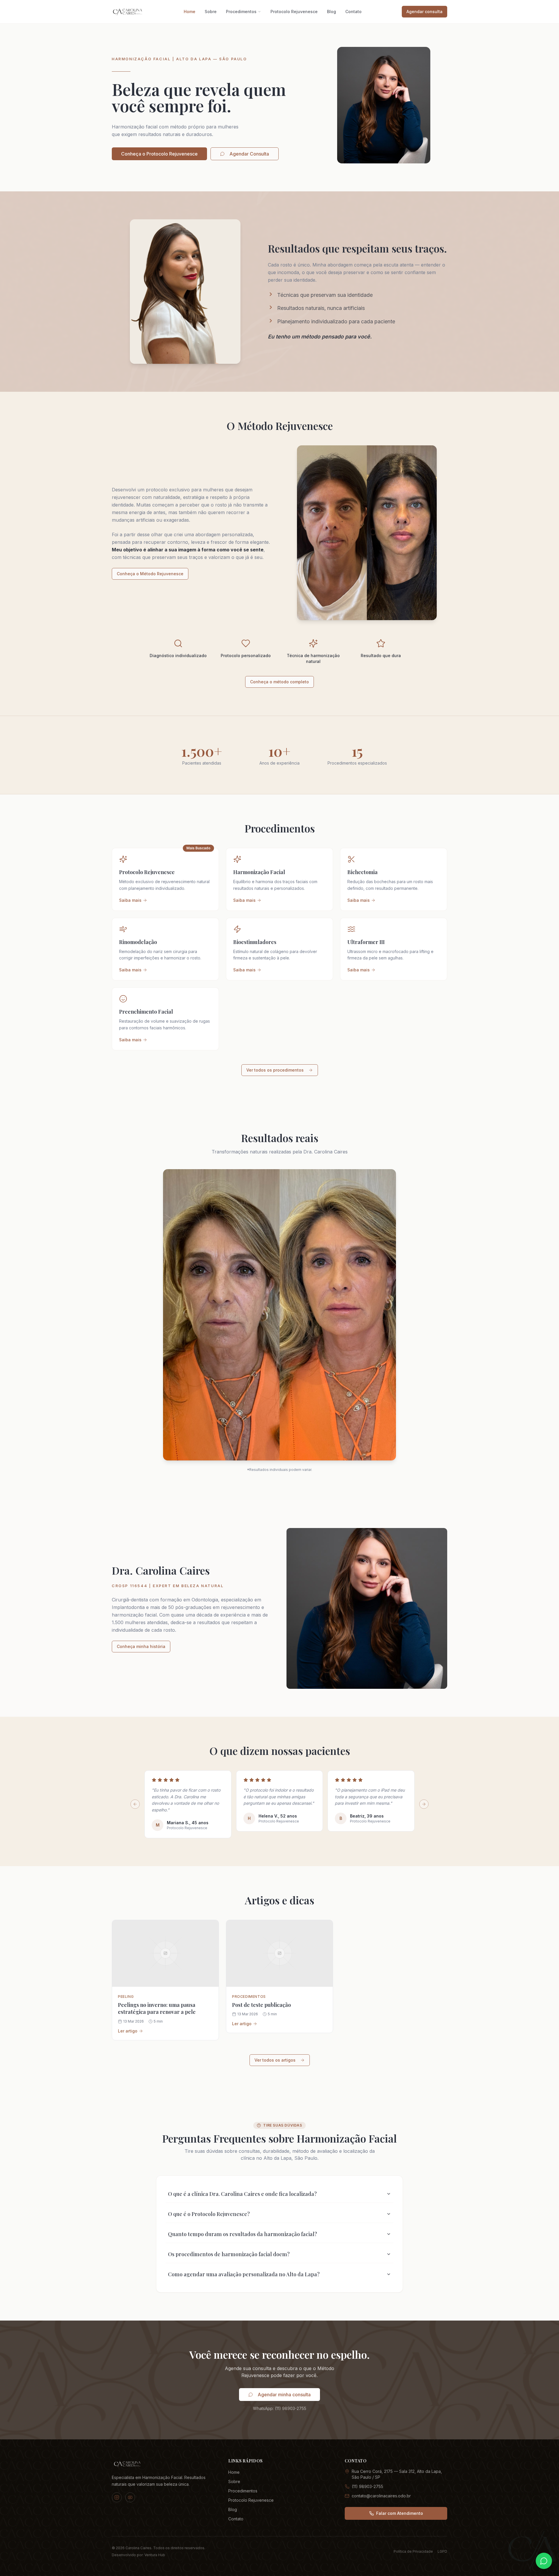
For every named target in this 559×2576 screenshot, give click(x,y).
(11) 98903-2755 (367, 2486)
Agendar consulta (424, 12)
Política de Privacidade (413, 2551)
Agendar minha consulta (284, 2395)
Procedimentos (241, 12)
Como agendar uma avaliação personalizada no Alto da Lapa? (244, 2274)
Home (190, 12)
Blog (331, 12)
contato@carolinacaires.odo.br (381, 2496)
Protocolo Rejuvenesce (294, 12)
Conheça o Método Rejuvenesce (150, 574)
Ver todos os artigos (275, 2060)
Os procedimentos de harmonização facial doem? (229, 2254)
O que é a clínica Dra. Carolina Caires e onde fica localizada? (242, 2194)
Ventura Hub (155, 2555)
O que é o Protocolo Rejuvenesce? (209, 2214)
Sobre (211, 12)
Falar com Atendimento (400, 2513)
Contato (353, 12)
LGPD (442, 2551)
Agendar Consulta (249, 154)
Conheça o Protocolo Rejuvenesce (159, 154)
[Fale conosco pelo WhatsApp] (544, 2561)
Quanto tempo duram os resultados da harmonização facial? (243, 2234)
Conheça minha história (141, 1646)
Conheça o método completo (279, 682)
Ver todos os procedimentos (275, 1070)
